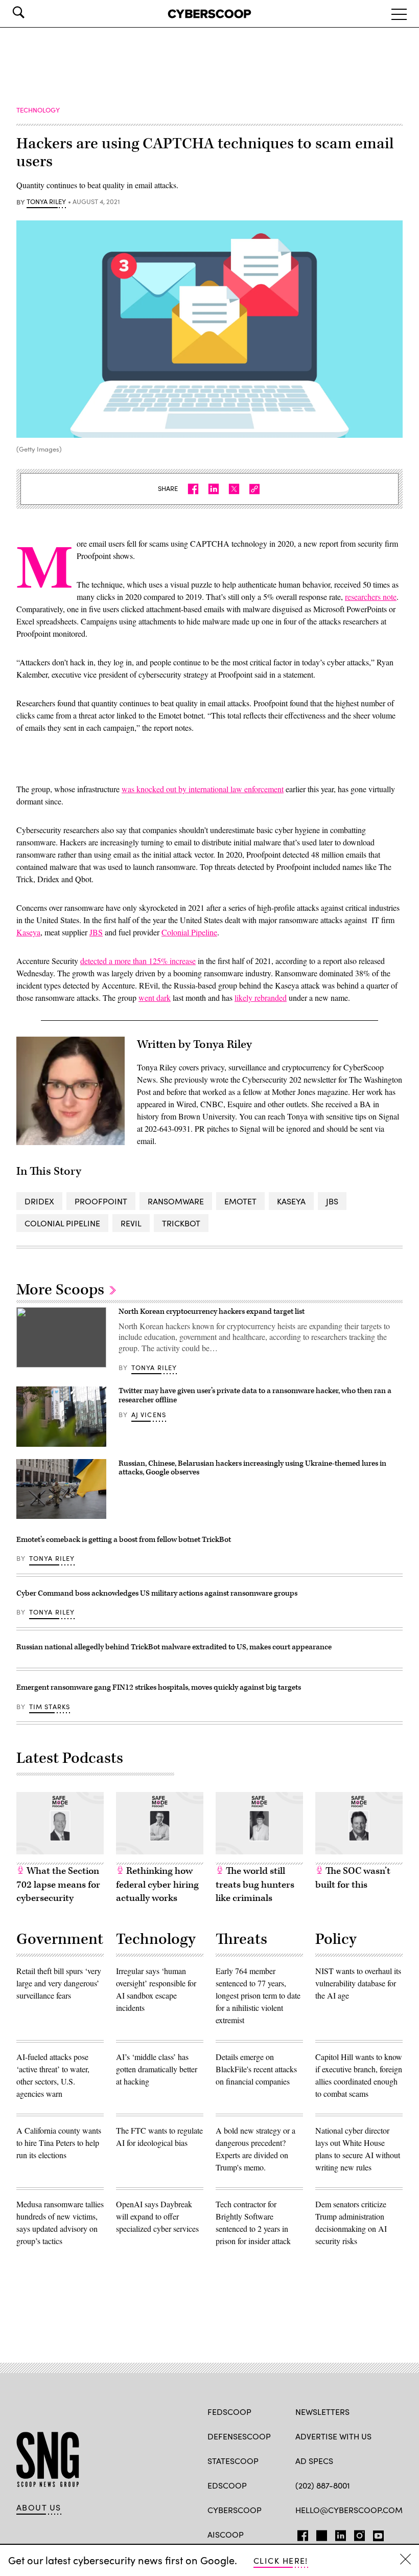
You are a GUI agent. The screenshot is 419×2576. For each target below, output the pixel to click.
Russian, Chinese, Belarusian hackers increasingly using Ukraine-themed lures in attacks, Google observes (252, 1468)
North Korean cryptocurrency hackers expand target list (212, 1312)
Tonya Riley (46, 202)
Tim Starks (50, 1707)
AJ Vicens (149, 1415)
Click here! (281, 2560)
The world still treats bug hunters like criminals (255, 1885)
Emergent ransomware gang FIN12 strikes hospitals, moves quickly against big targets (159, 1687)
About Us (39, 2507)
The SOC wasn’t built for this (353, 1878)
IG (356, 2534)
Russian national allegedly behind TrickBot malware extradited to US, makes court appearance (174, 1647)
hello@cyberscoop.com (349, 2510)
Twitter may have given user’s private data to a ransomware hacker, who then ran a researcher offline (255, 1395)
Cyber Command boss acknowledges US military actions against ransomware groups (157, 1593)
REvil (131, 1223)
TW (320, 2534)
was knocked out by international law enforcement (203, 789)
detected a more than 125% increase (138, 961)
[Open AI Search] (33, 12)
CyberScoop (235, 2510)
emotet (240, 1201)
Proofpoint (101, 1201)
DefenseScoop (239, 2436)
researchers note (371, 597)
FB (300, 2534)
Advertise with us (333, 2436)
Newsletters (322, 2412)
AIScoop (226, 2534)
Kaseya (28, 932)
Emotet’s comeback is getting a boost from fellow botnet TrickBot (124, 1540)
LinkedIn (341, 2534)
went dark (155, 998)
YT (376, 2534)
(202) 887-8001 (323, 2485)
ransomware (176, 1201)
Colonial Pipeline (189, 932)
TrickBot (181, 1223)
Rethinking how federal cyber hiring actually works (157, 1885)
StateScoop (233, 2461)
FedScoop (229, 2412)
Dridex (39, 1201)
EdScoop (227, 2485)
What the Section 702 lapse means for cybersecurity (58, 1885)
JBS (96, 932)
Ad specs (314, 2461)
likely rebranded (261, 998)
